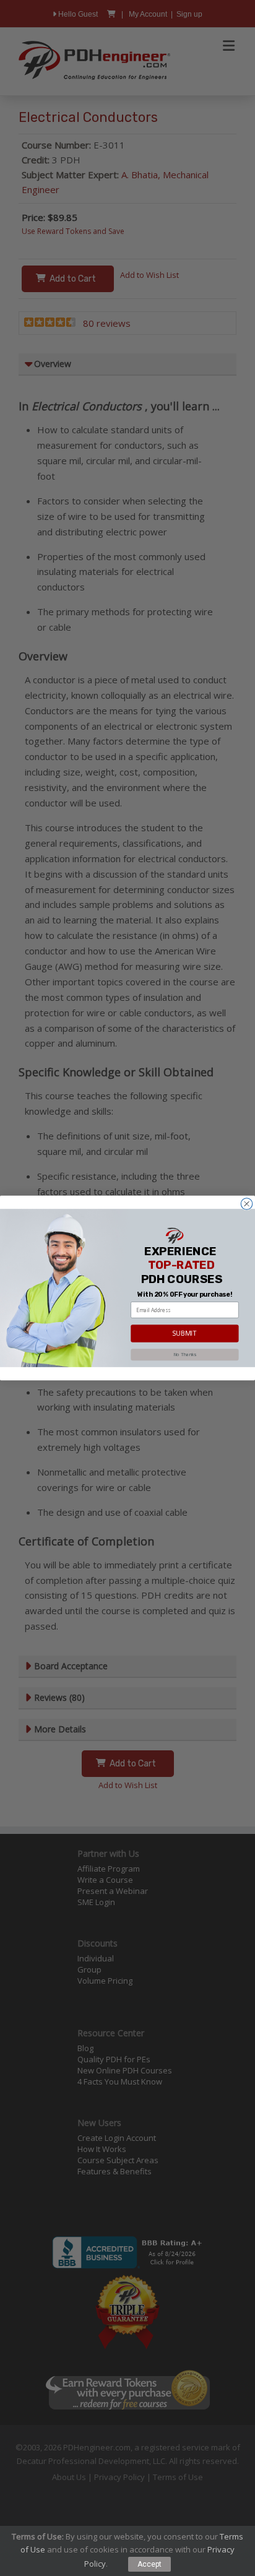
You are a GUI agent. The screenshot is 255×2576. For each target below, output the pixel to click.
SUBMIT (184, 1333)
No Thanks (185, 1354)
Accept (149, 2564)
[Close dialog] (246, 1204)
